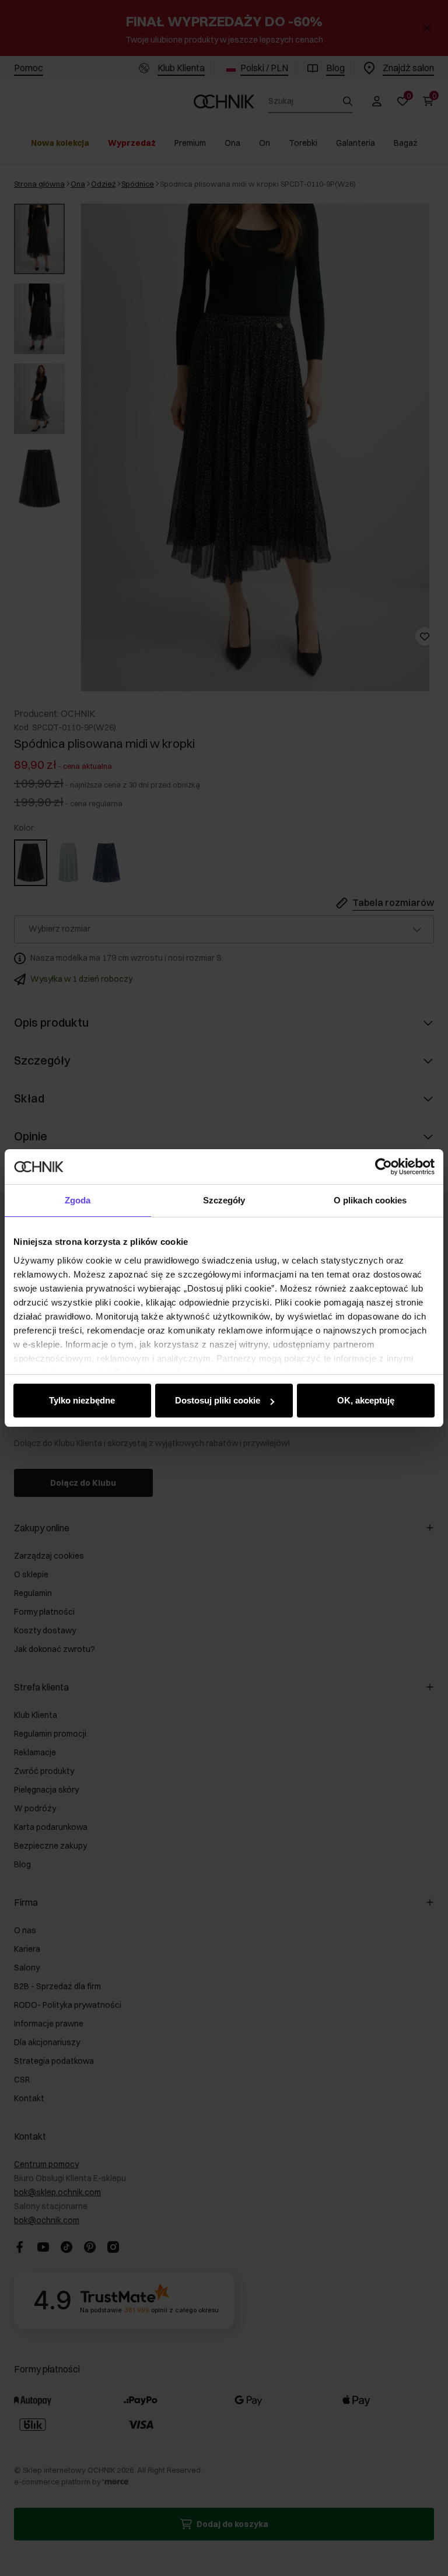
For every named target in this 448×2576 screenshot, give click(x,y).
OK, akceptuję (366, 1400)
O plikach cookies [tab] (370, 1200)
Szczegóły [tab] (224, 1200)
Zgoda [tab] (78, 1200)
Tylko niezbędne (82, 1400)
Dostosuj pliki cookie (218, 1400)
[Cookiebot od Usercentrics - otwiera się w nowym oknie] (384, 1167)
